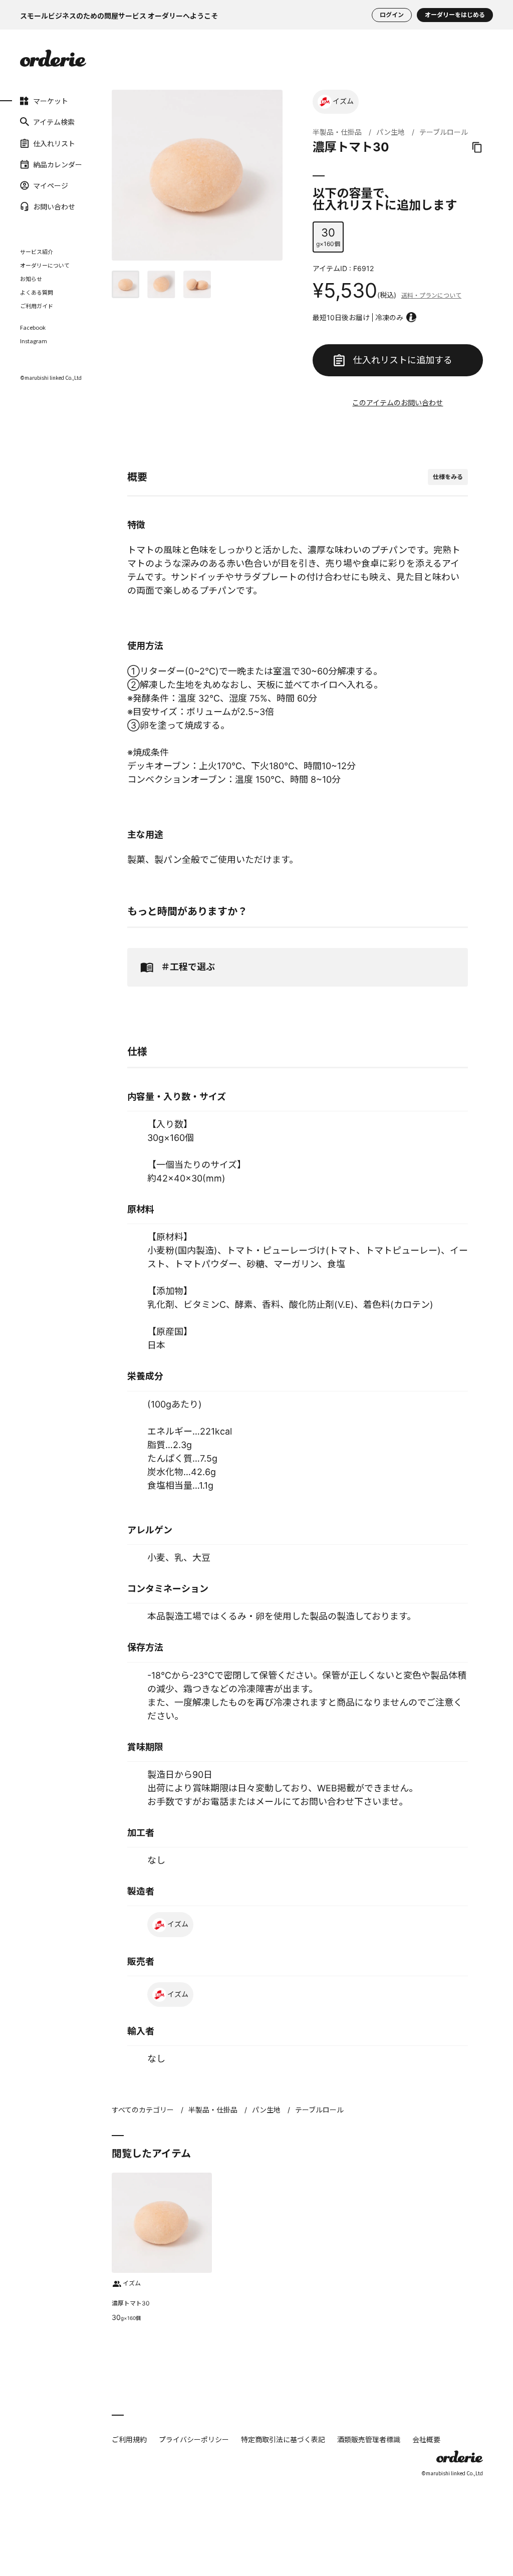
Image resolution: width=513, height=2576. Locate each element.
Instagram (34, 341)
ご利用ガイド (37, 306)
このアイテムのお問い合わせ (398, 403)
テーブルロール (444, 132)
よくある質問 (37, 292)
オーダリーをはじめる (455, 15)
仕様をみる (448, 477)
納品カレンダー (34, 164)
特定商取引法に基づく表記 (283, 2439)
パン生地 (391, 132)
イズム (343, 101)
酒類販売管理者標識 (369, 2439)
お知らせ (31, 279)
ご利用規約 (129, 2439)
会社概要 (426, 2439)
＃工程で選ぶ (188, 967)
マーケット (34, 101)
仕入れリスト (34, 143)
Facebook (33, 327)
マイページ (34, 185)
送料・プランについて (431, 295)
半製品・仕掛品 (337, 132)
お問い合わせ (34, 206)
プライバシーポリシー (194, 2439)
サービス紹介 (37, 252)
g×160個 (328, 237)
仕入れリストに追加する (403, 360)
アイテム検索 (34, 122)
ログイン (392, 15)
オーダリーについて (45, 265)
